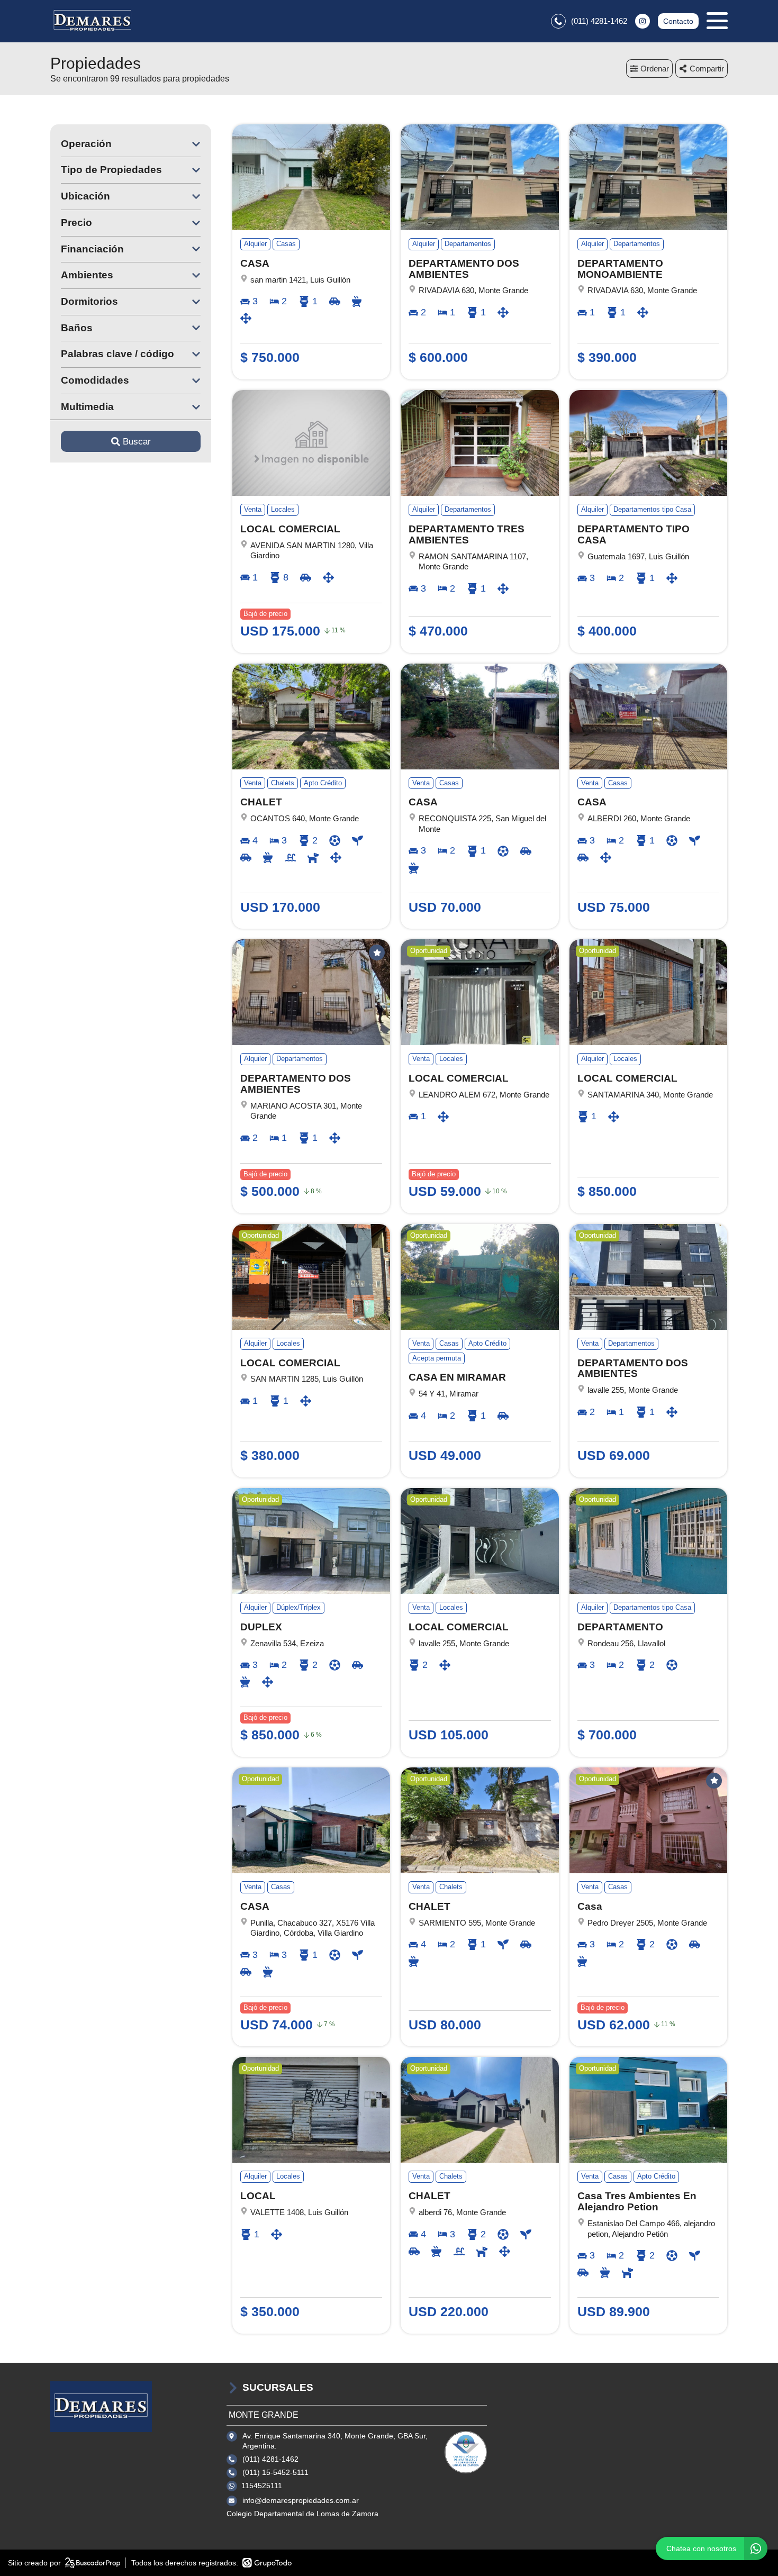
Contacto (678, 21)
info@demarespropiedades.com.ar (301, 2500)
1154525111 (262, 2486)
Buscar (137, 442)
